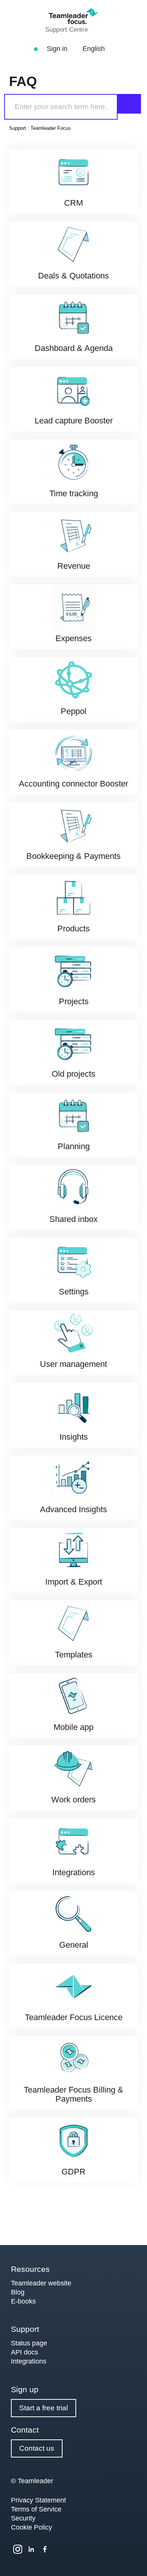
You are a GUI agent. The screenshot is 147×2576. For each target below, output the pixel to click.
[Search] (129, 104)
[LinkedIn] (31, 2549)
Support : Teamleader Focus (40, 128)
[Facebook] (45, 2549)
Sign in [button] (58, 49)
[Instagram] (18, 2549)
